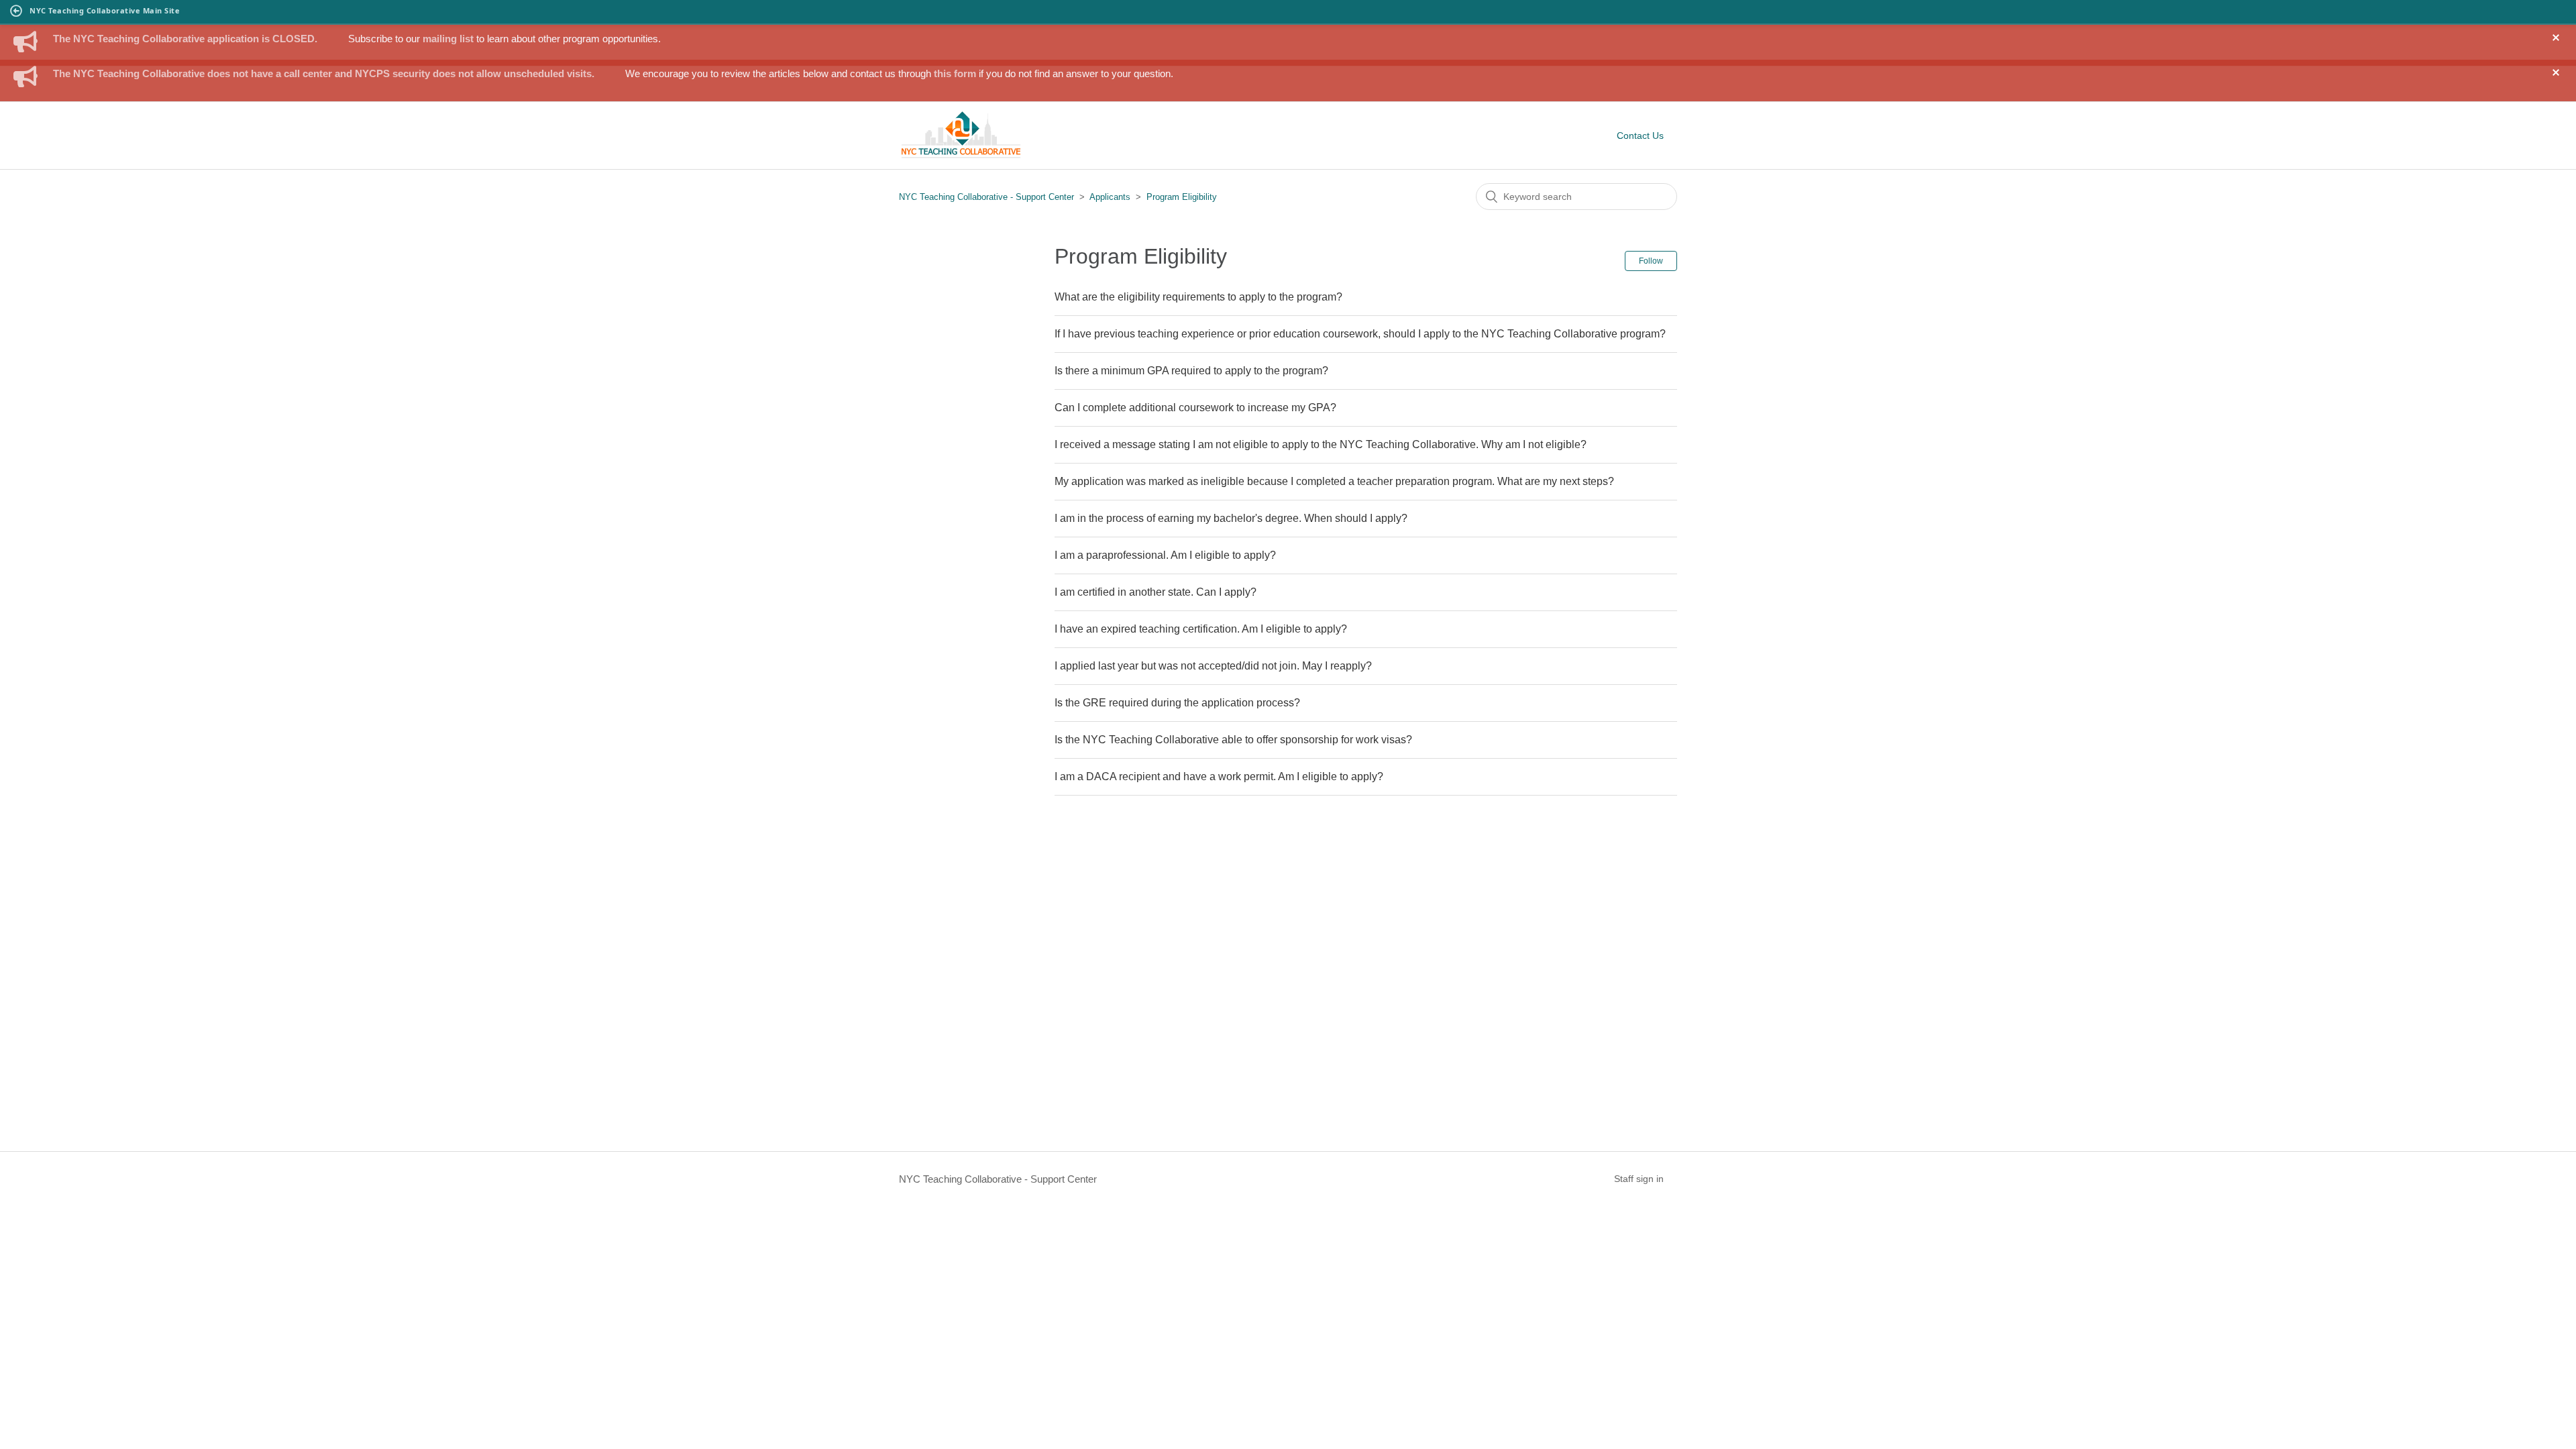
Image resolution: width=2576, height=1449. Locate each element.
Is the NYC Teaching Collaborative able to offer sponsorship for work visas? (1233, 740)
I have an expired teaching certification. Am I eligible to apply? (1201, 629)
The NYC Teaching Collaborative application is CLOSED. (185, 39)
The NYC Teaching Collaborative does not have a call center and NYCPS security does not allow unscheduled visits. (324, 73)
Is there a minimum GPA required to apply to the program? (1191, 371)
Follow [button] (1651, 261)
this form (955, 73)
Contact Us (1640, 136)
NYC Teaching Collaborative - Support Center (986, 197)
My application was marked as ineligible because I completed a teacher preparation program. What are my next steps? (1334, 481)
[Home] (961, 156)
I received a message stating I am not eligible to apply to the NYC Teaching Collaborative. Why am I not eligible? (1321, 444)
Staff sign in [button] (1639, 1179)
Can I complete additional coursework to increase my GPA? (1195, 408)
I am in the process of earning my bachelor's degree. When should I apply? (1231, 518)
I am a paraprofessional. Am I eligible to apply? (1165, 555)
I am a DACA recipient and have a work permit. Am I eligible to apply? (1219, 776)
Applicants (1111, 197)
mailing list (448, 39)
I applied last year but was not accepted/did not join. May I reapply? (1213, 666)
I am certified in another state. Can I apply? (1156, 592)
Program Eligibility (1182, 197)
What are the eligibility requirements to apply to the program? (1198, 297)
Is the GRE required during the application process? (1177, 703)
